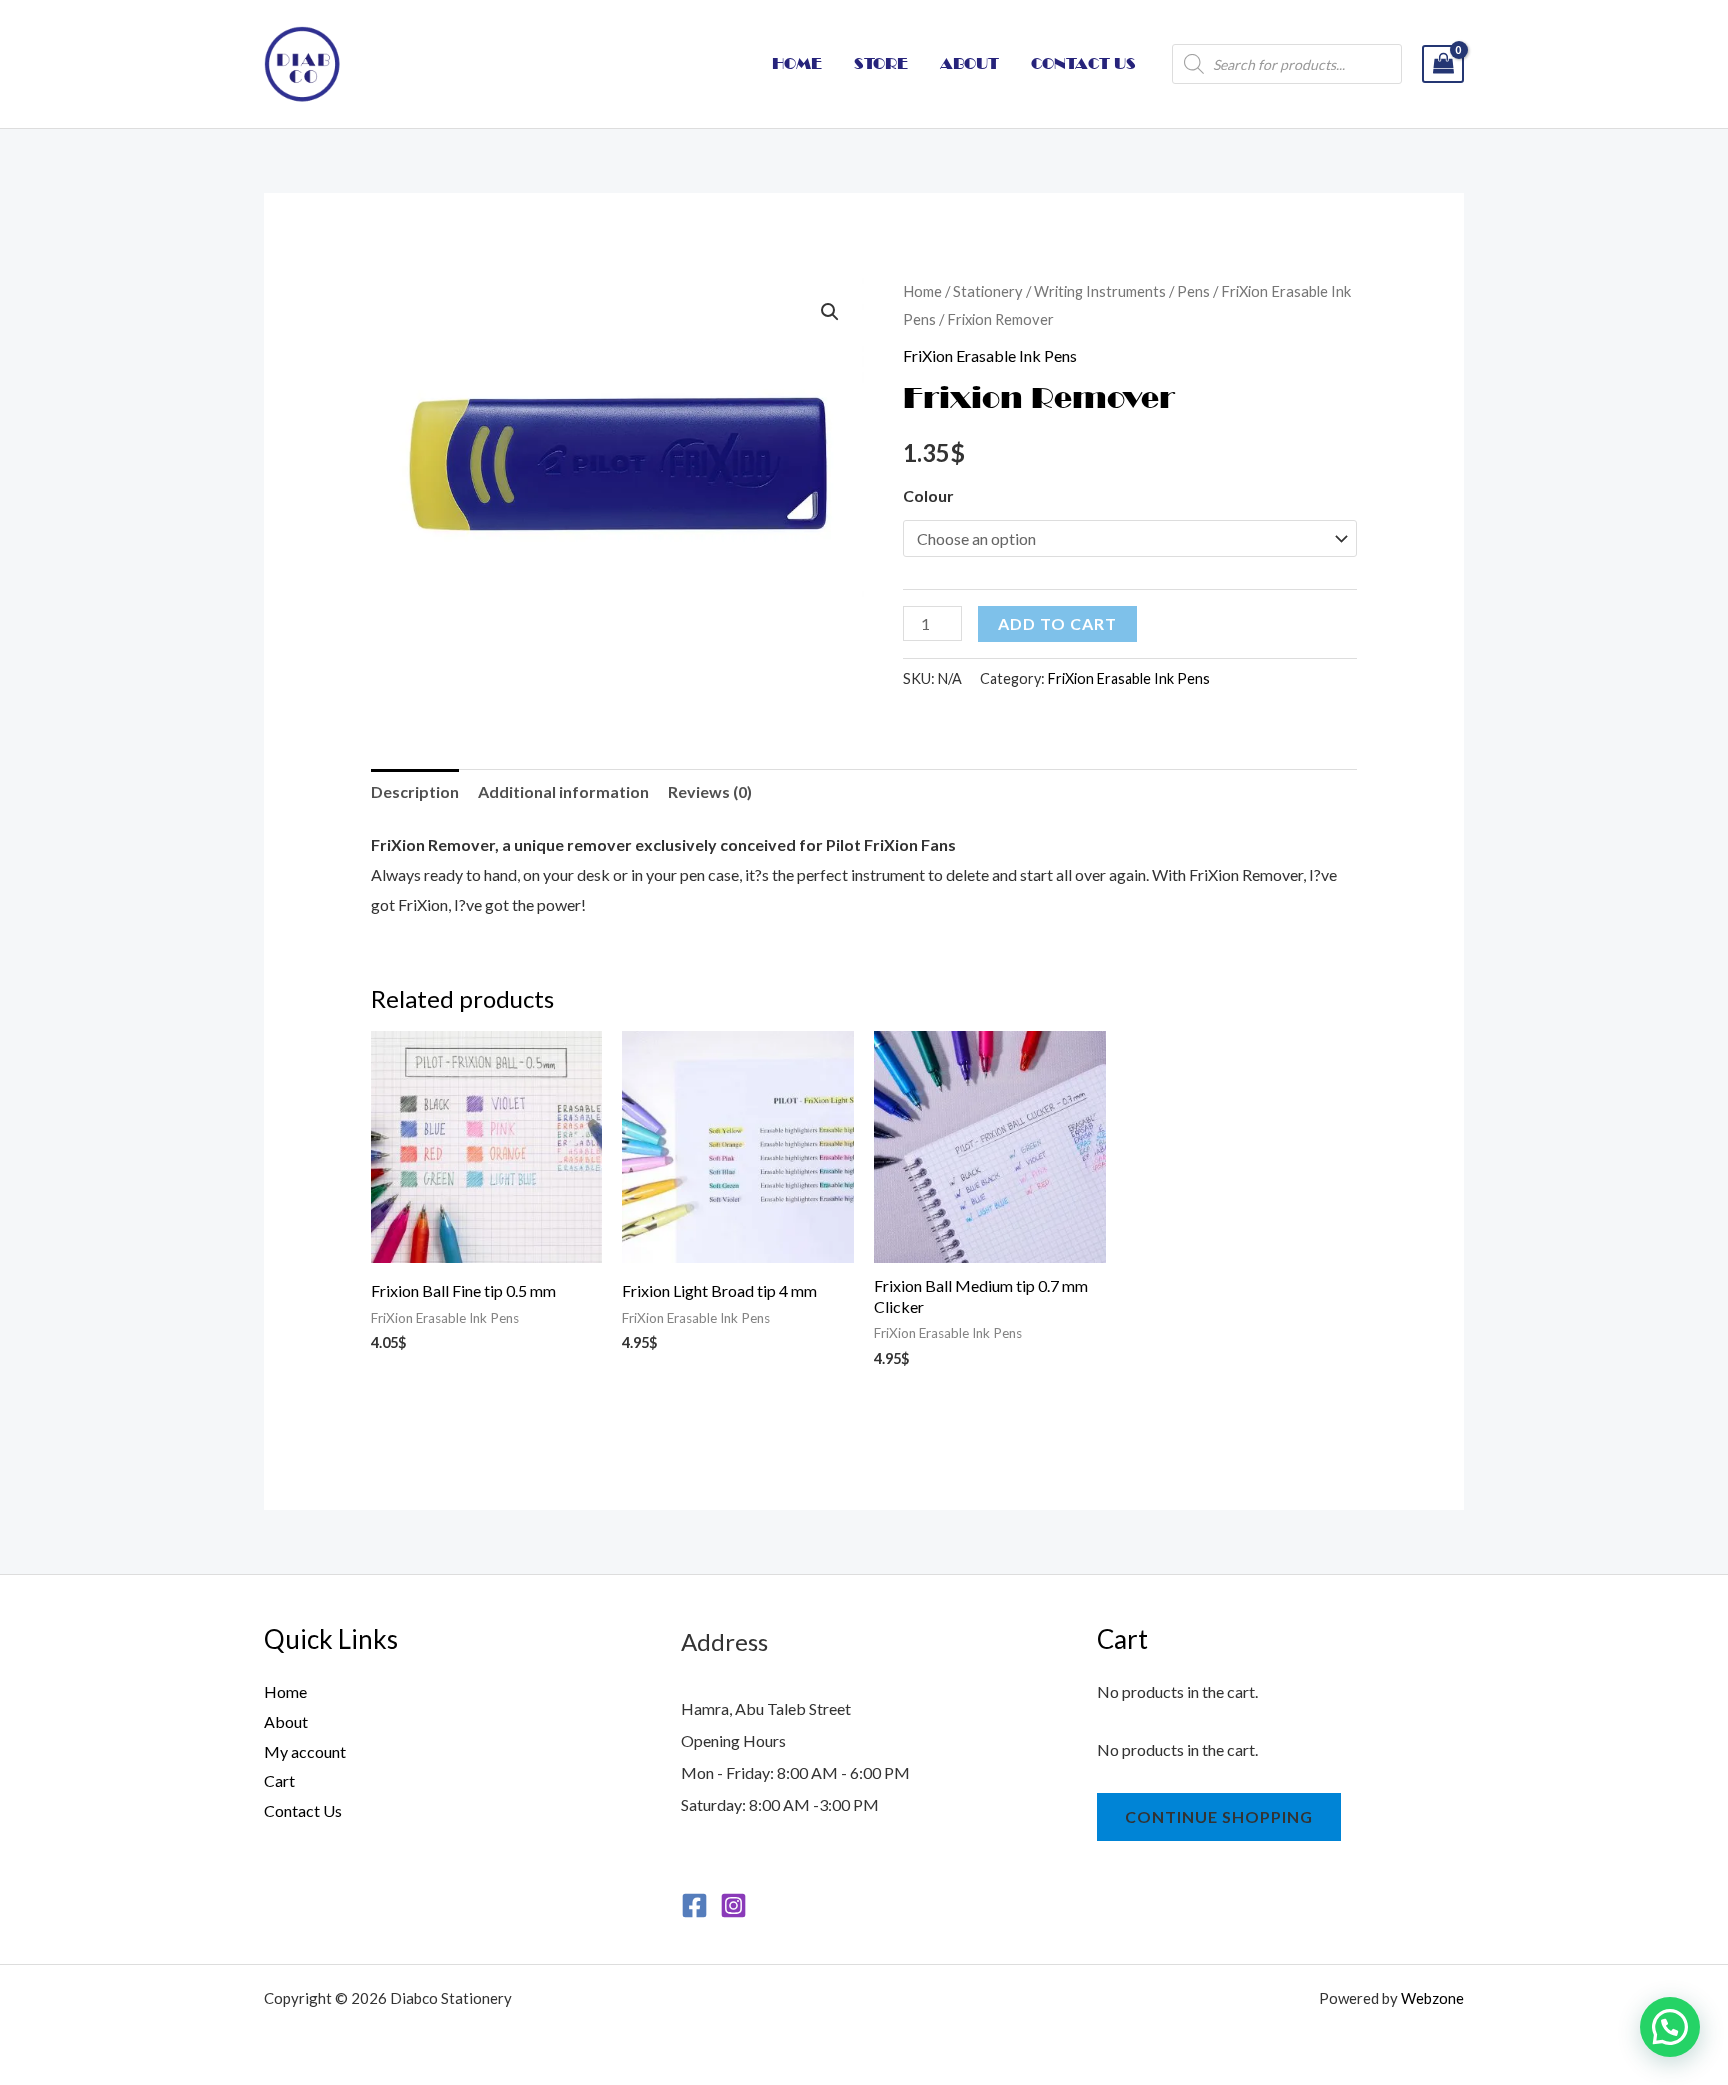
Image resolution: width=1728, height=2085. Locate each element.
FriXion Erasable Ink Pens (990, 355)
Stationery (988, 291)
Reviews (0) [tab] (710, 791)
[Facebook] (694, 1905)
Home (922, 291)
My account (305, 1751)
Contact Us (303, 1810)
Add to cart (1057, 623)
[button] (830, 312)
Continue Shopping (1219, 1816)
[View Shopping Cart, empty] (1443, 64)
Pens (1193, 291)
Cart (279, 1780)
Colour (928, 495)
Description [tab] (415, 791)
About (286, 1721)
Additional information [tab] (563, 791)
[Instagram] (733, 1905)
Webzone (1432, 1998)
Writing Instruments (1100, 291)
